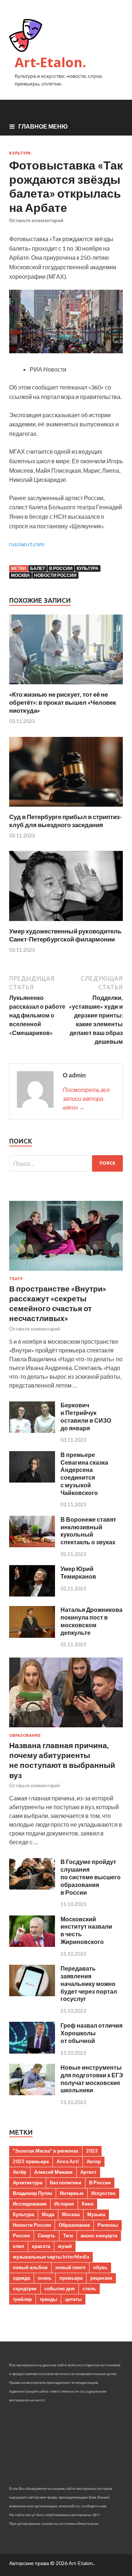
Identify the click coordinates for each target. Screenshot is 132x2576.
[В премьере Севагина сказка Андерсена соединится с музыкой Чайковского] (32, 1480)
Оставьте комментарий (36, 220)
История (64, 2204)
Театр (16, 1279)
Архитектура (27, 2183)
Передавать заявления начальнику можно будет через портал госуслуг (89, 1983)
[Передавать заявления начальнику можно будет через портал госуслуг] (32, 1994)
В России (61, 568)
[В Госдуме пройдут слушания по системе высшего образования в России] (32, 1887)
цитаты (73, 2299)
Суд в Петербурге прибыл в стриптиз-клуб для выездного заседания (65, 821)
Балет (38, 568)
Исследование (30, 2204)
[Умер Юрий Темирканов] (32, 1594)
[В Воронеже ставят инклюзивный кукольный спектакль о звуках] (32, 1545)
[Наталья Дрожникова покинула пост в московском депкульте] (32, 1635)
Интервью (72, 2193)
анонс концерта (99, 2236)
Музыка (96, 2214)
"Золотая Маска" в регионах (46, 2151)
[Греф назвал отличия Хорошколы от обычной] (32, 2051)
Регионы (108, 2225)
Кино (88, 2204)
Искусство (103, 2193)
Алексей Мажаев (53, 2172)
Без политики (66, 2183)
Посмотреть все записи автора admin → (86, 1098)
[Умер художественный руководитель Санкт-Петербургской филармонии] (66, 923)
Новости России (55, 575)
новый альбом (30, 2267)
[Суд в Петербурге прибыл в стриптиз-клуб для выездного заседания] (66, 808)
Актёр (20, 2172)
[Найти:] (66, 1163)
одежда (21, 2278)
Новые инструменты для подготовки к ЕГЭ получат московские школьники (92, 2079)
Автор (94, 2161)
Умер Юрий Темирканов (78, 1572)
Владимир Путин (32, 2193)
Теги (68, 2236)
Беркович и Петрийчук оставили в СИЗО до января (86, 1416)
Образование (25, 1735)
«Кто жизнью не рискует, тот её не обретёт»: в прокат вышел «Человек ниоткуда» (63, 702)
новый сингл (70, 2267)
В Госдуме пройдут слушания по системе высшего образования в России (91, 1877)
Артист (88, 2172)
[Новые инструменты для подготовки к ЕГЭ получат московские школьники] (32, 2093)
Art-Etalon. (50, 62)
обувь (100, 2267)
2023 (92, 2151)
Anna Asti (68, 2161)
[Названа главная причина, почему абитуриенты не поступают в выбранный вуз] (66, 1729)
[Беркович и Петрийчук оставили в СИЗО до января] (32, 1430)
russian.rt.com (27, 544)
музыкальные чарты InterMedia (51, 2257)
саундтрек (25, 2288)
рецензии (101, 2278)
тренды (48, 2299)
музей (65, 2246)
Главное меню (43, 126)
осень (45, 2278)
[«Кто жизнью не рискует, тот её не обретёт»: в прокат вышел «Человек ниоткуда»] (66, 686)
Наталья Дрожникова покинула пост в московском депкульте (91, 1621)
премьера (71, 2278)
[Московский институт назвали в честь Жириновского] (32, 1945)
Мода (48, 2214)
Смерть (47, 2236)
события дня (60, 2288)
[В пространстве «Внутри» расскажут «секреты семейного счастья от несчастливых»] (66, 1272)
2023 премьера (31, 2161)
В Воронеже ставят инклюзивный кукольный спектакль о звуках (88, 1531)
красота (41, 2246)
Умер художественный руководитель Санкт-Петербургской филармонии (65, 935)
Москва (21, 575)
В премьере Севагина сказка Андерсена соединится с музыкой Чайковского (84, 1474)
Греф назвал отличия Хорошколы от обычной (91, 2033)
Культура (20, 153)
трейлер (22, 2299)
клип (19, 2246)
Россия (21, 2236)
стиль (89, 2288)
